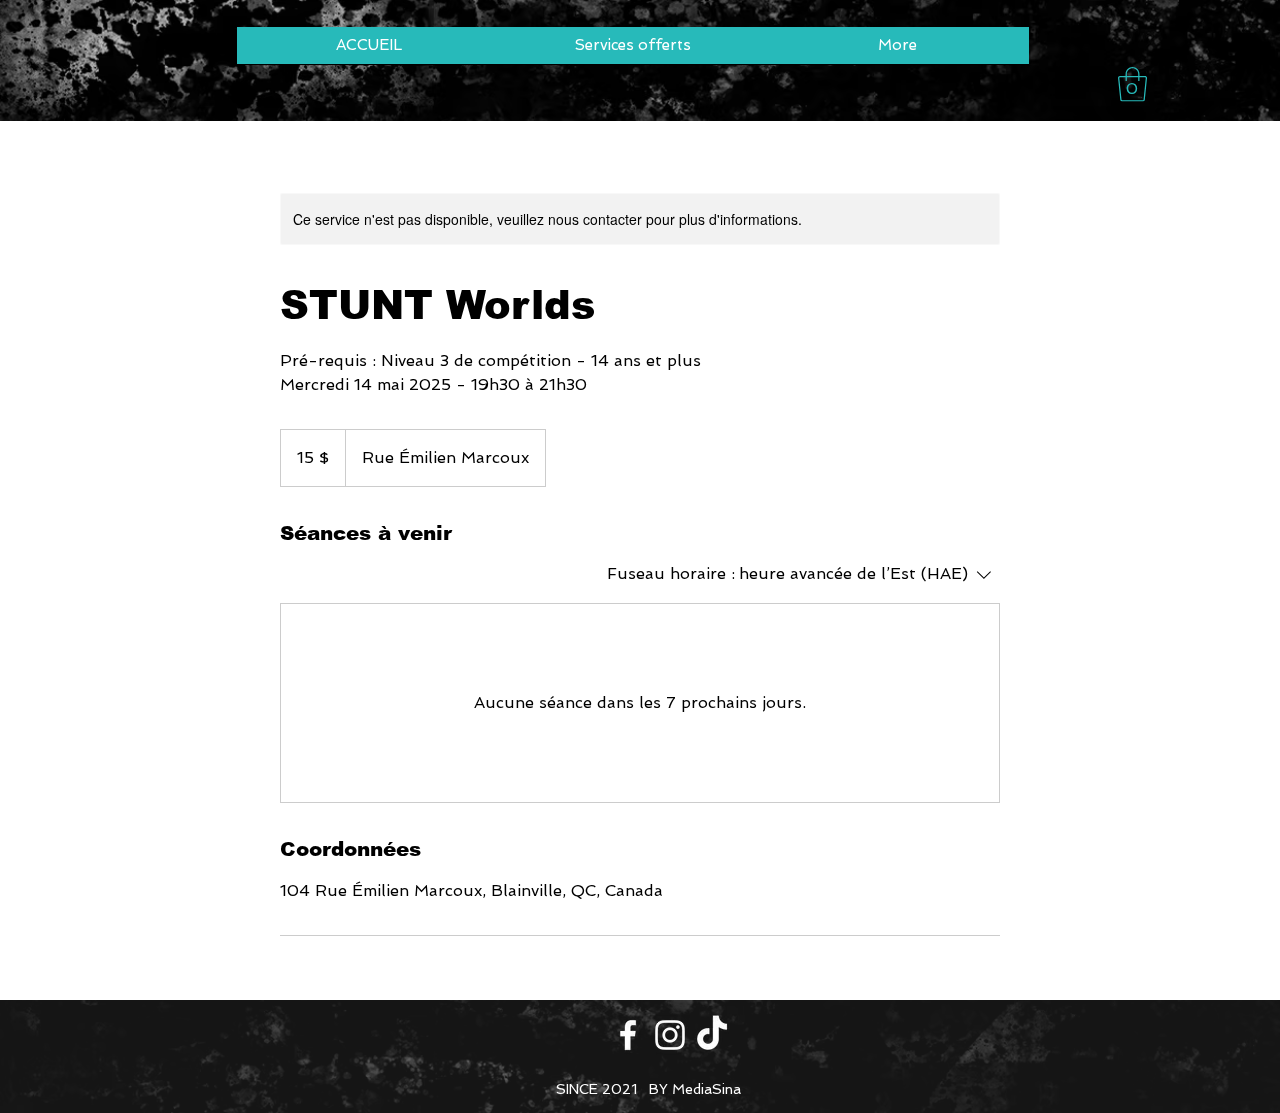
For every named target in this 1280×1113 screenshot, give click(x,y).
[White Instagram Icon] (670, 1035)
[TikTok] (712, 1035)
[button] (1132, 84)
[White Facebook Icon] (628, 1035)
